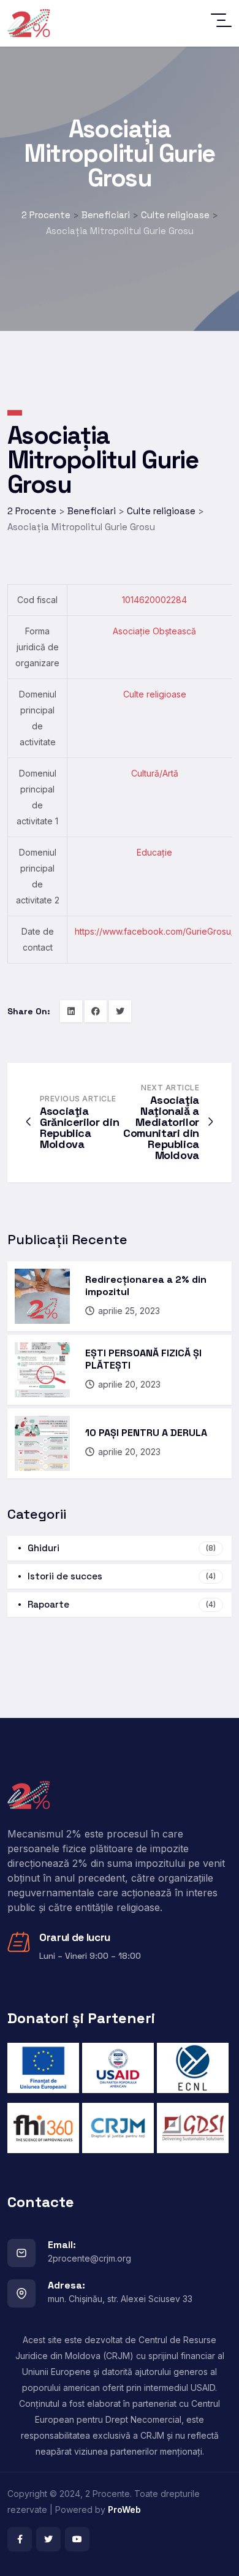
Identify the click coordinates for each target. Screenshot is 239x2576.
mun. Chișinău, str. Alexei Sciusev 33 (120, 2299)
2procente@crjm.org (89, 2258)
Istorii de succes (122, 1576)
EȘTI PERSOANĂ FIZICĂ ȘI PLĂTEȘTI (143, 1359)
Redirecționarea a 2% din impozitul (146, 1286)
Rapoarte (122, 1604)
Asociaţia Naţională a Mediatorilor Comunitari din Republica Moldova (161, 1127)
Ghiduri (122, 1548)
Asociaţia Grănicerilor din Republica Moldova (79, 1127)
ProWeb (124, 2510)
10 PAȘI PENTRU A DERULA (146, 1433)
